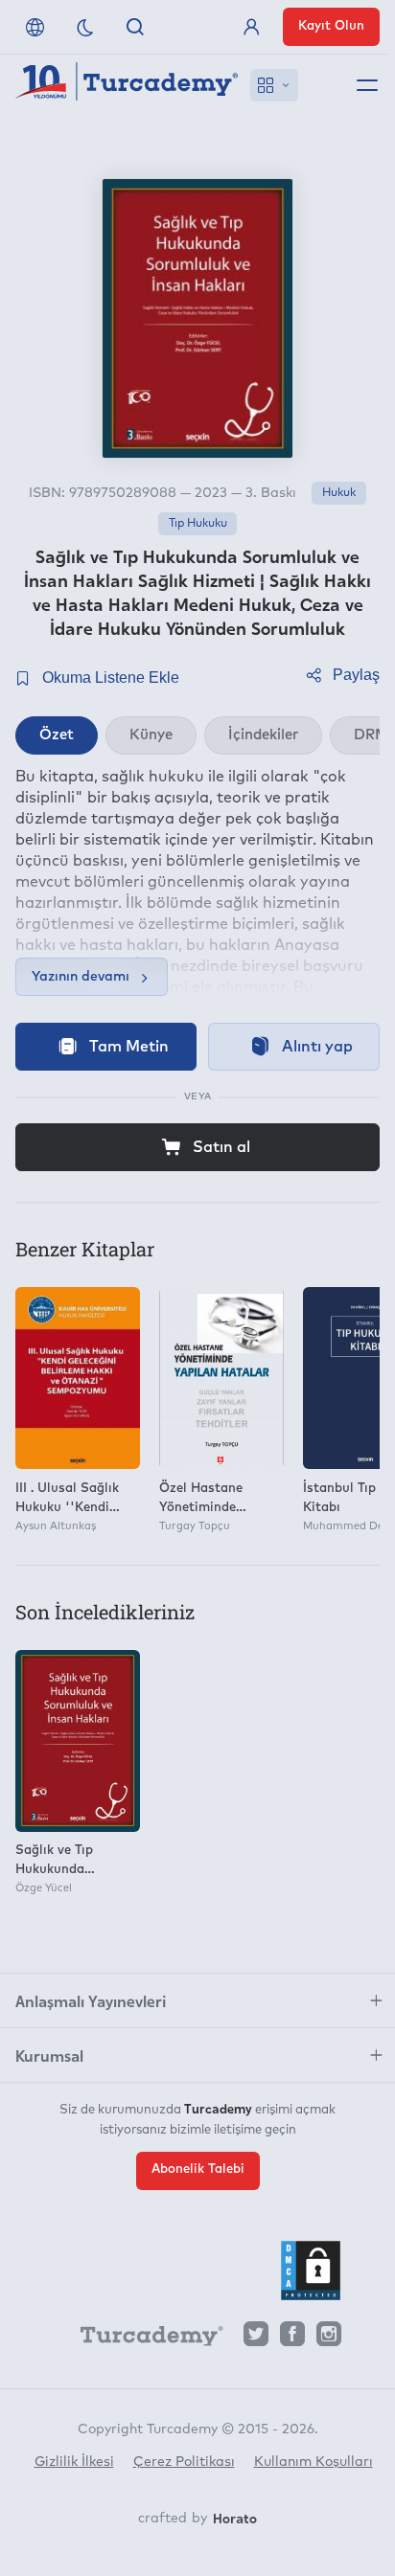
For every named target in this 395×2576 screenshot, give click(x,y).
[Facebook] (292, 2339)
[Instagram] (329, 2339)
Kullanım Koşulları (314, 2462)
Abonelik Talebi (198, 2169)
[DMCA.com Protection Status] (311, 2271)
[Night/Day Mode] (85, 27)
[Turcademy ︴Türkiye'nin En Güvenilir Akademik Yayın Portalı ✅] (127, 85)
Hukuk (339, 493)
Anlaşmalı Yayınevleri (91, 2000)
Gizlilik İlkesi (74, 2462)
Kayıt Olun (331, 26)
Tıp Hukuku (198, 524)
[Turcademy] (143, 2339)
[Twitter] (256, 2339)
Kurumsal (49, 2055)
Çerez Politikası (184, 2462)
